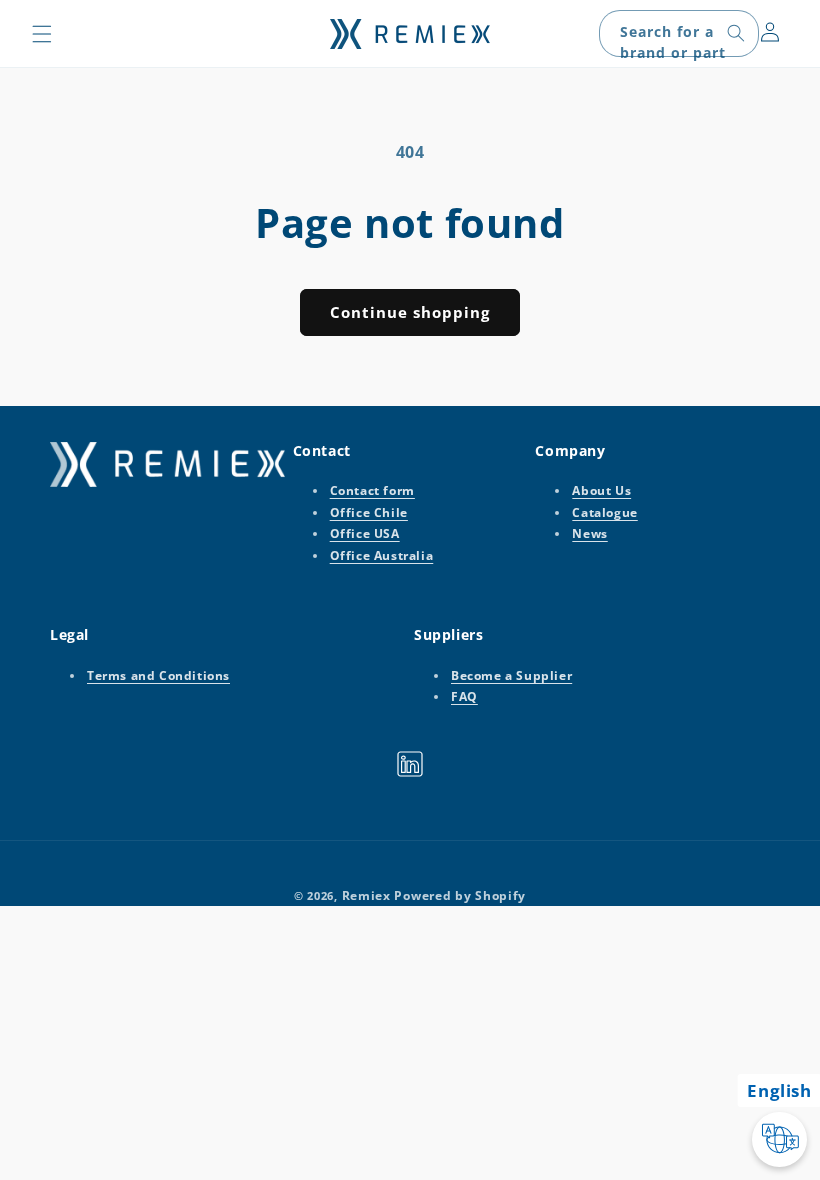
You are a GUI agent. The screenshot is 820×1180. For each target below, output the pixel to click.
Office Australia (382, 555)
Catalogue (604, 512)
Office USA (365, 533)
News (589, 533)
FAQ (464, 696)
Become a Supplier (511, 675)
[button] (42, 34)
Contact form (372, 490)
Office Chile (369, 512)
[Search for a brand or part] (736, 33)
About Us (601, 490)
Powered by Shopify (460, 895)
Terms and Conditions (158, 675)
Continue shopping (410, 312)
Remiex (366, 895)
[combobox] (679, 33)
